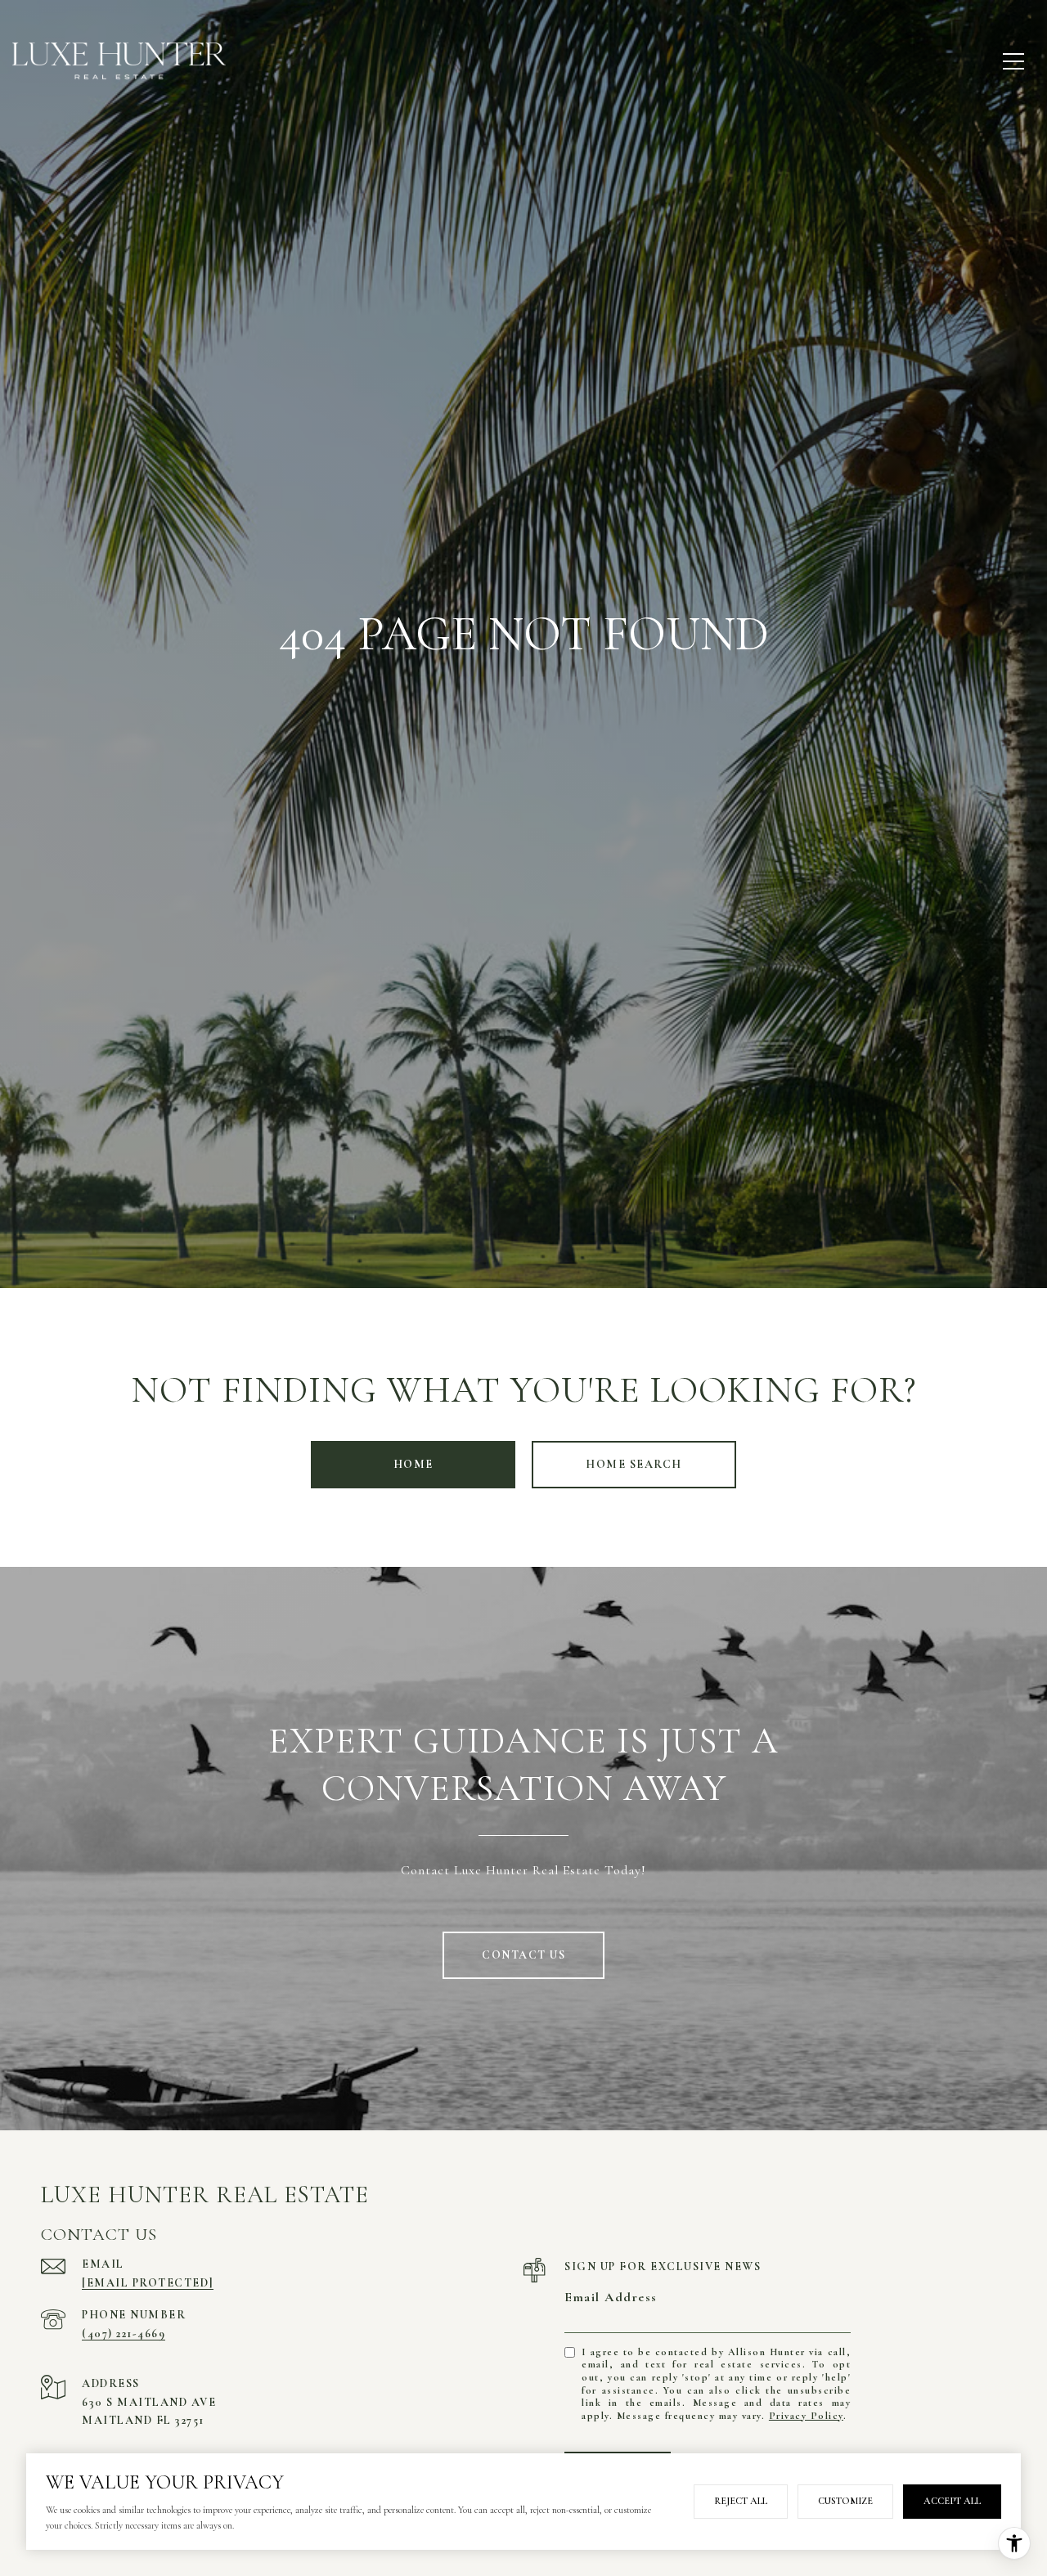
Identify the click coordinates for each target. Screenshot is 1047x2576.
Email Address (611, 2297)
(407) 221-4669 (124, 2334)
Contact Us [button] (523, 1955)
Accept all (952, 2501)
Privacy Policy (806, 2416)
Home (413, 1464)
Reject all (741, 2501)
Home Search (634, 1464)
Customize (845, 2501)
